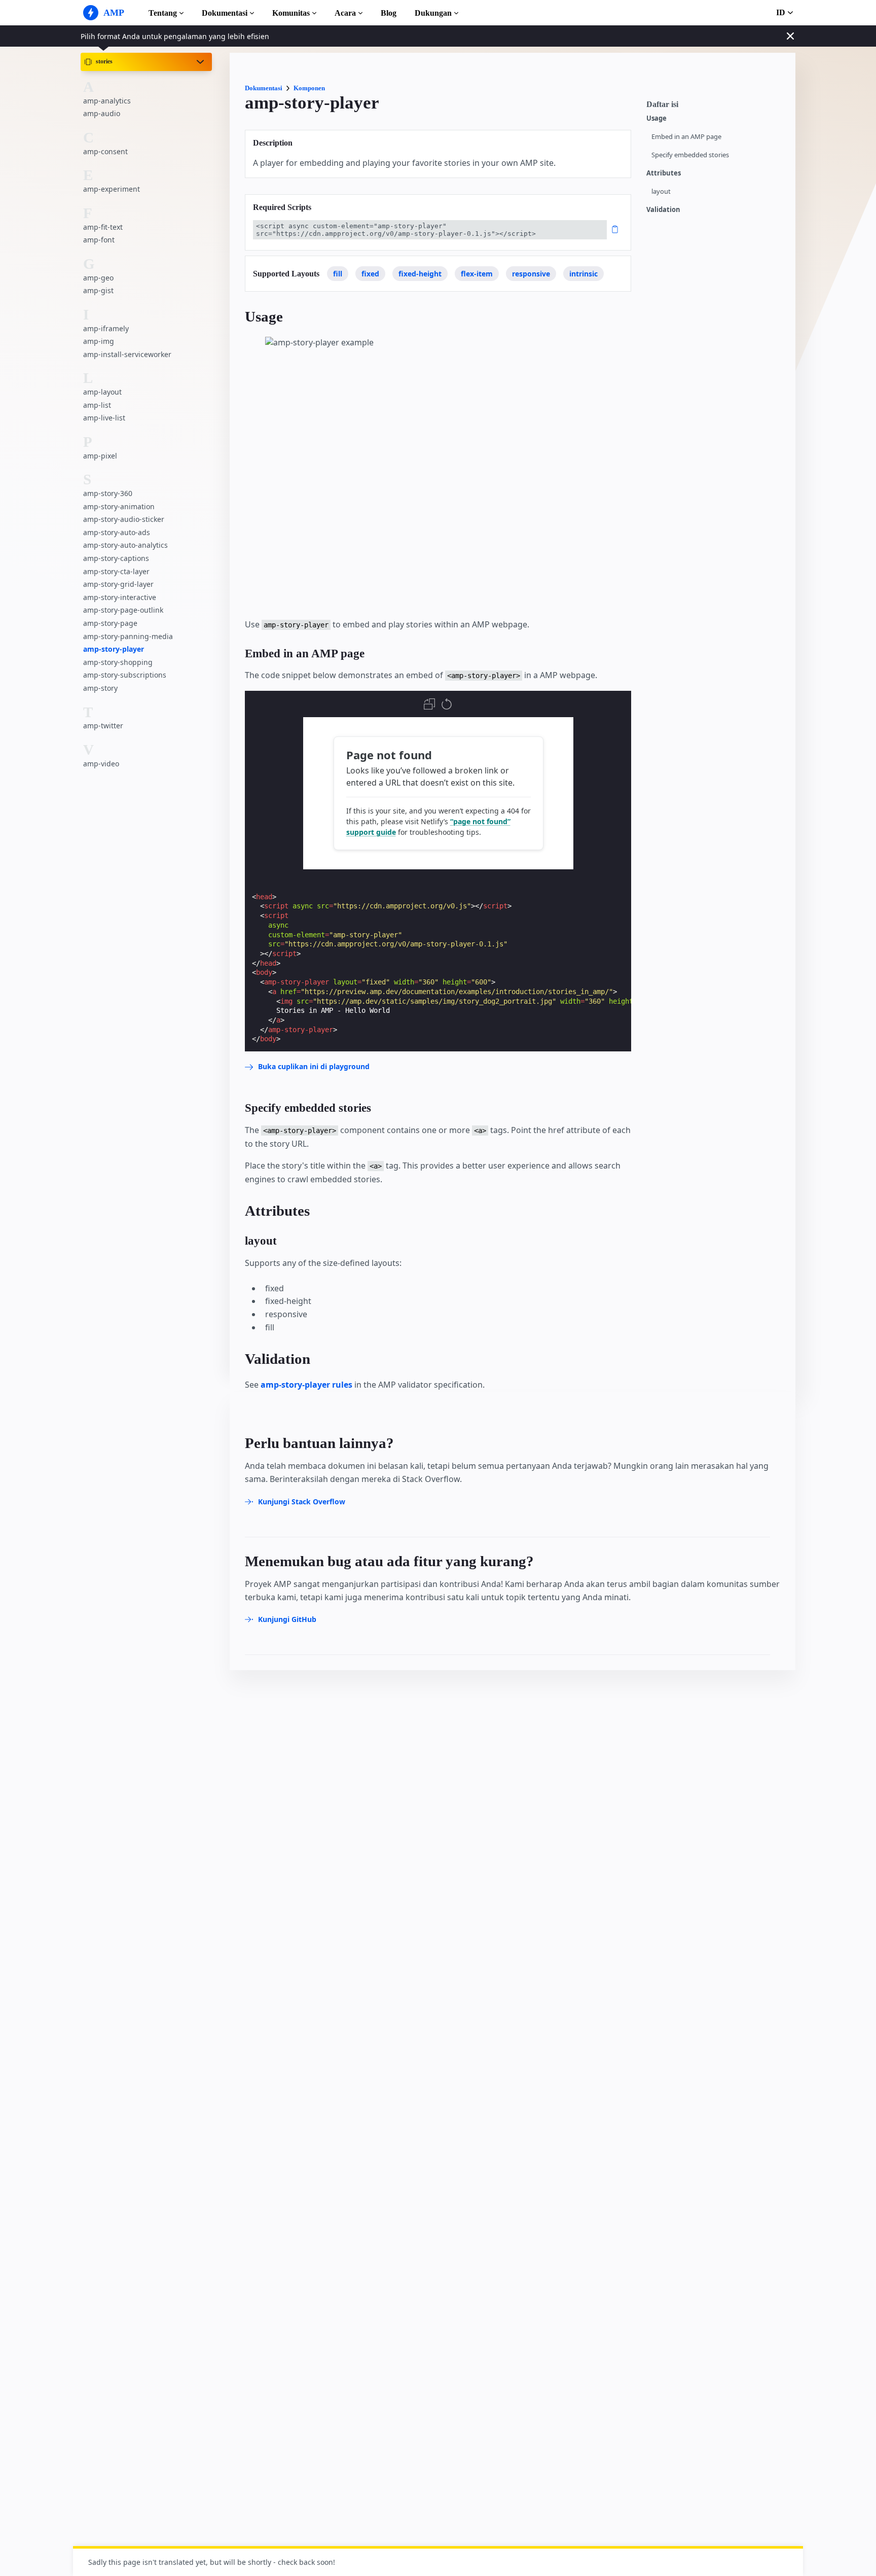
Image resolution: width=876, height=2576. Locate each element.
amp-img (99, 341)
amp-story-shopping (118, 662)
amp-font (99, 240)
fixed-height (420, 274)
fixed (370, 274)
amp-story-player (114, 649)
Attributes (664, 173)
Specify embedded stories (690, 155)
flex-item (477, 274)
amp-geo (98, 277)
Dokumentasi (225, 13)
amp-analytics (107, 100)
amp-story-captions (116, 558)
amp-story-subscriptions (125, 675)
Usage (656, 118)
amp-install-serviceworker (127, 354)
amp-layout (102, 392)
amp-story (100, 688)
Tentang (163, 13)
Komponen (309, 88)
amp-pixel (100, 455)
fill (338, 274)
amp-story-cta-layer (116, 571)
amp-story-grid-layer (118, 584)
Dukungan (433, 13)
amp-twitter (103, 726)
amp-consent (105, 151)
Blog (389, 13)
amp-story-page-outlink (123, 610)
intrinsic (583, 274)
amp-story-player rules (306, 1385)
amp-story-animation (119, 506)
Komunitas (291, 13)
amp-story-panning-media (128, 636)
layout (661, 191)
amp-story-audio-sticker (124, 519)
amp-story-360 (108, 493)
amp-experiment (112, 189)
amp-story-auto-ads (117, 532)
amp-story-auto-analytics (125, 545)
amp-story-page (110, 623)
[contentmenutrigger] (716, 107)
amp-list (97, 404)
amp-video (101, 763)
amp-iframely (106, 328)
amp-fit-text (103, 226)
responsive (531, 274)
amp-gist (98, 290)
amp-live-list (104, 418)
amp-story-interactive (120, 597)
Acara (345, 13)
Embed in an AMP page (686, 137)
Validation (663, 210)
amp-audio (102, 113)
